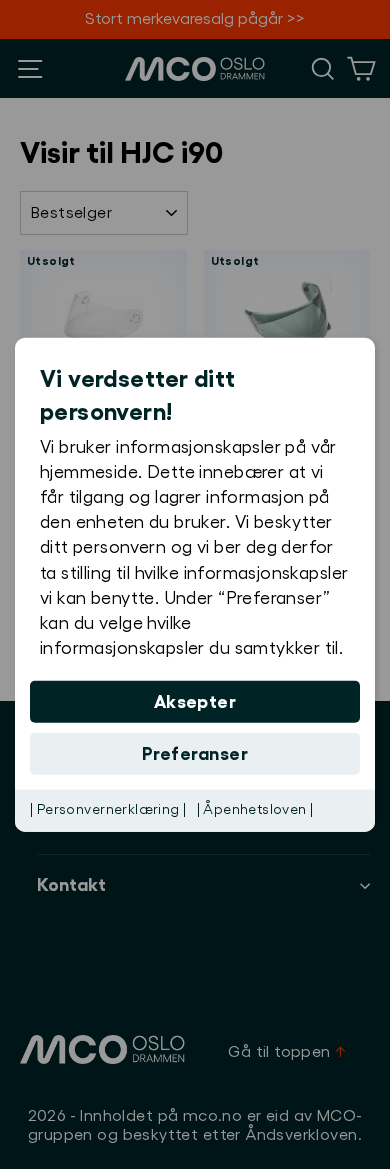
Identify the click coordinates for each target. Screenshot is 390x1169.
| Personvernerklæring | (108, 810)
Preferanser (195, 754)
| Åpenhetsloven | (255, 810)
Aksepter (195, 702)
